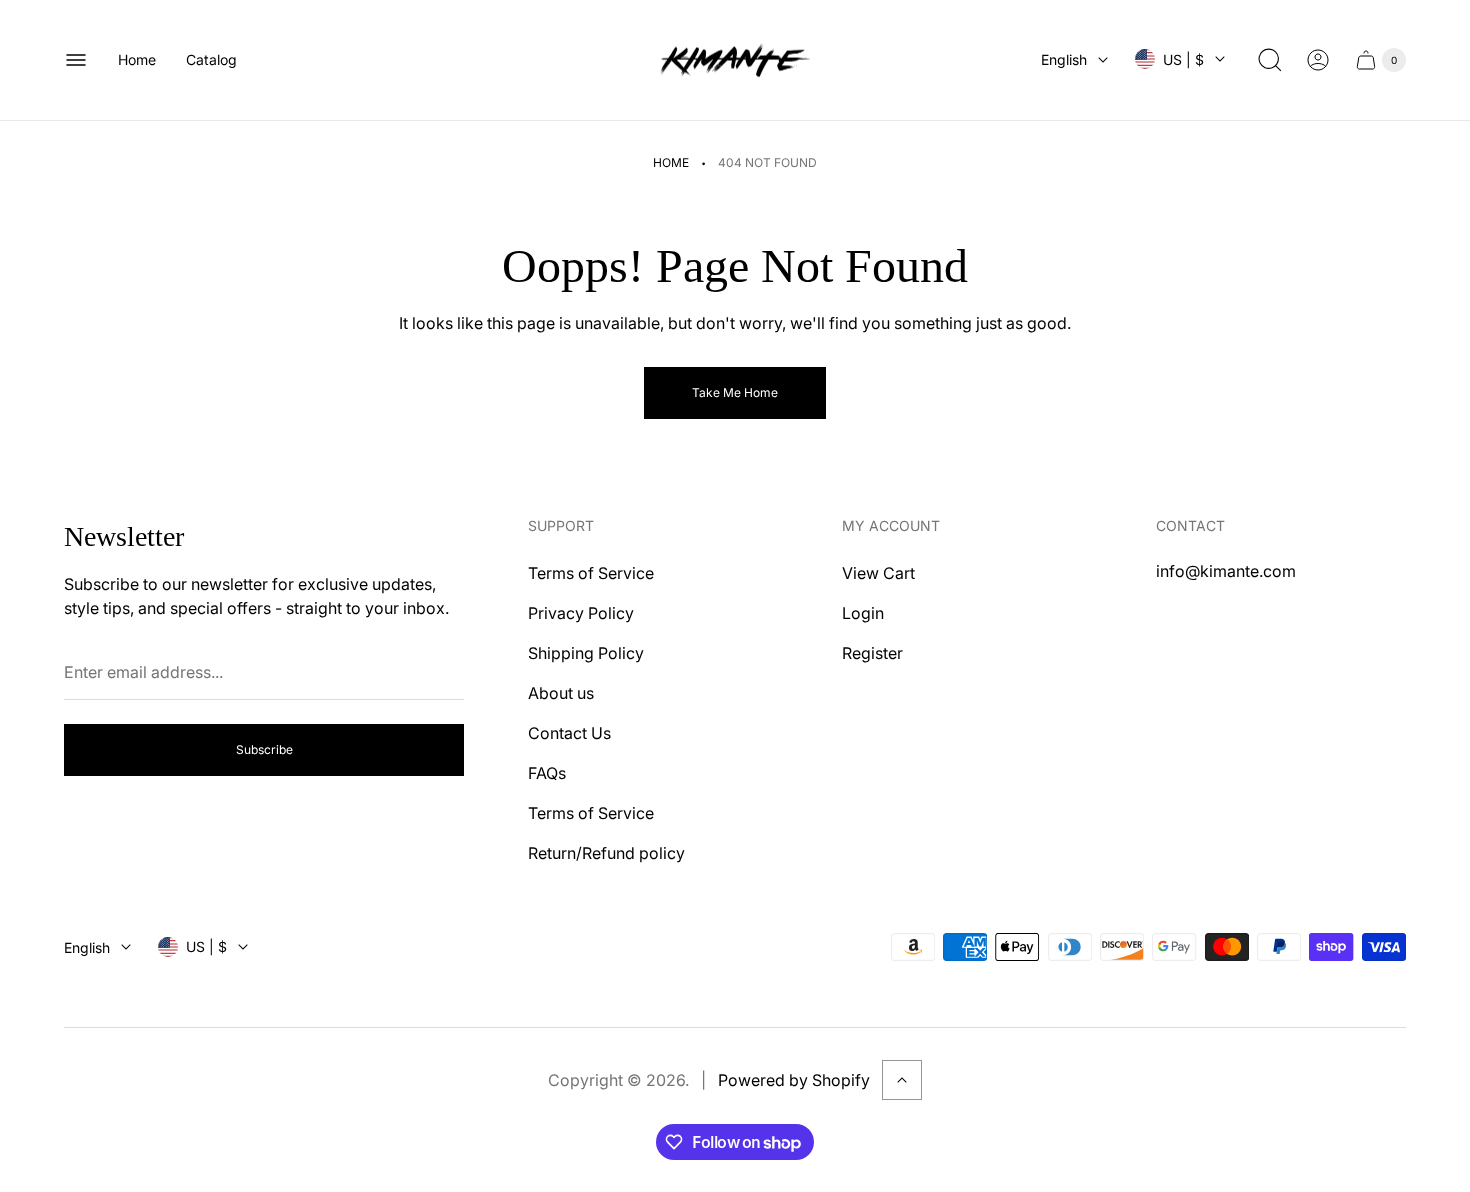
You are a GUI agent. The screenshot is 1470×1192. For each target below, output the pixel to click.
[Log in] (1318, 60)
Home (671, 162)
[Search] (1270, 60)
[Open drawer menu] (76, 60)
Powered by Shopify (794, 1080)
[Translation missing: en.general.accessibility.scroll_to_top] (902, 1080)
